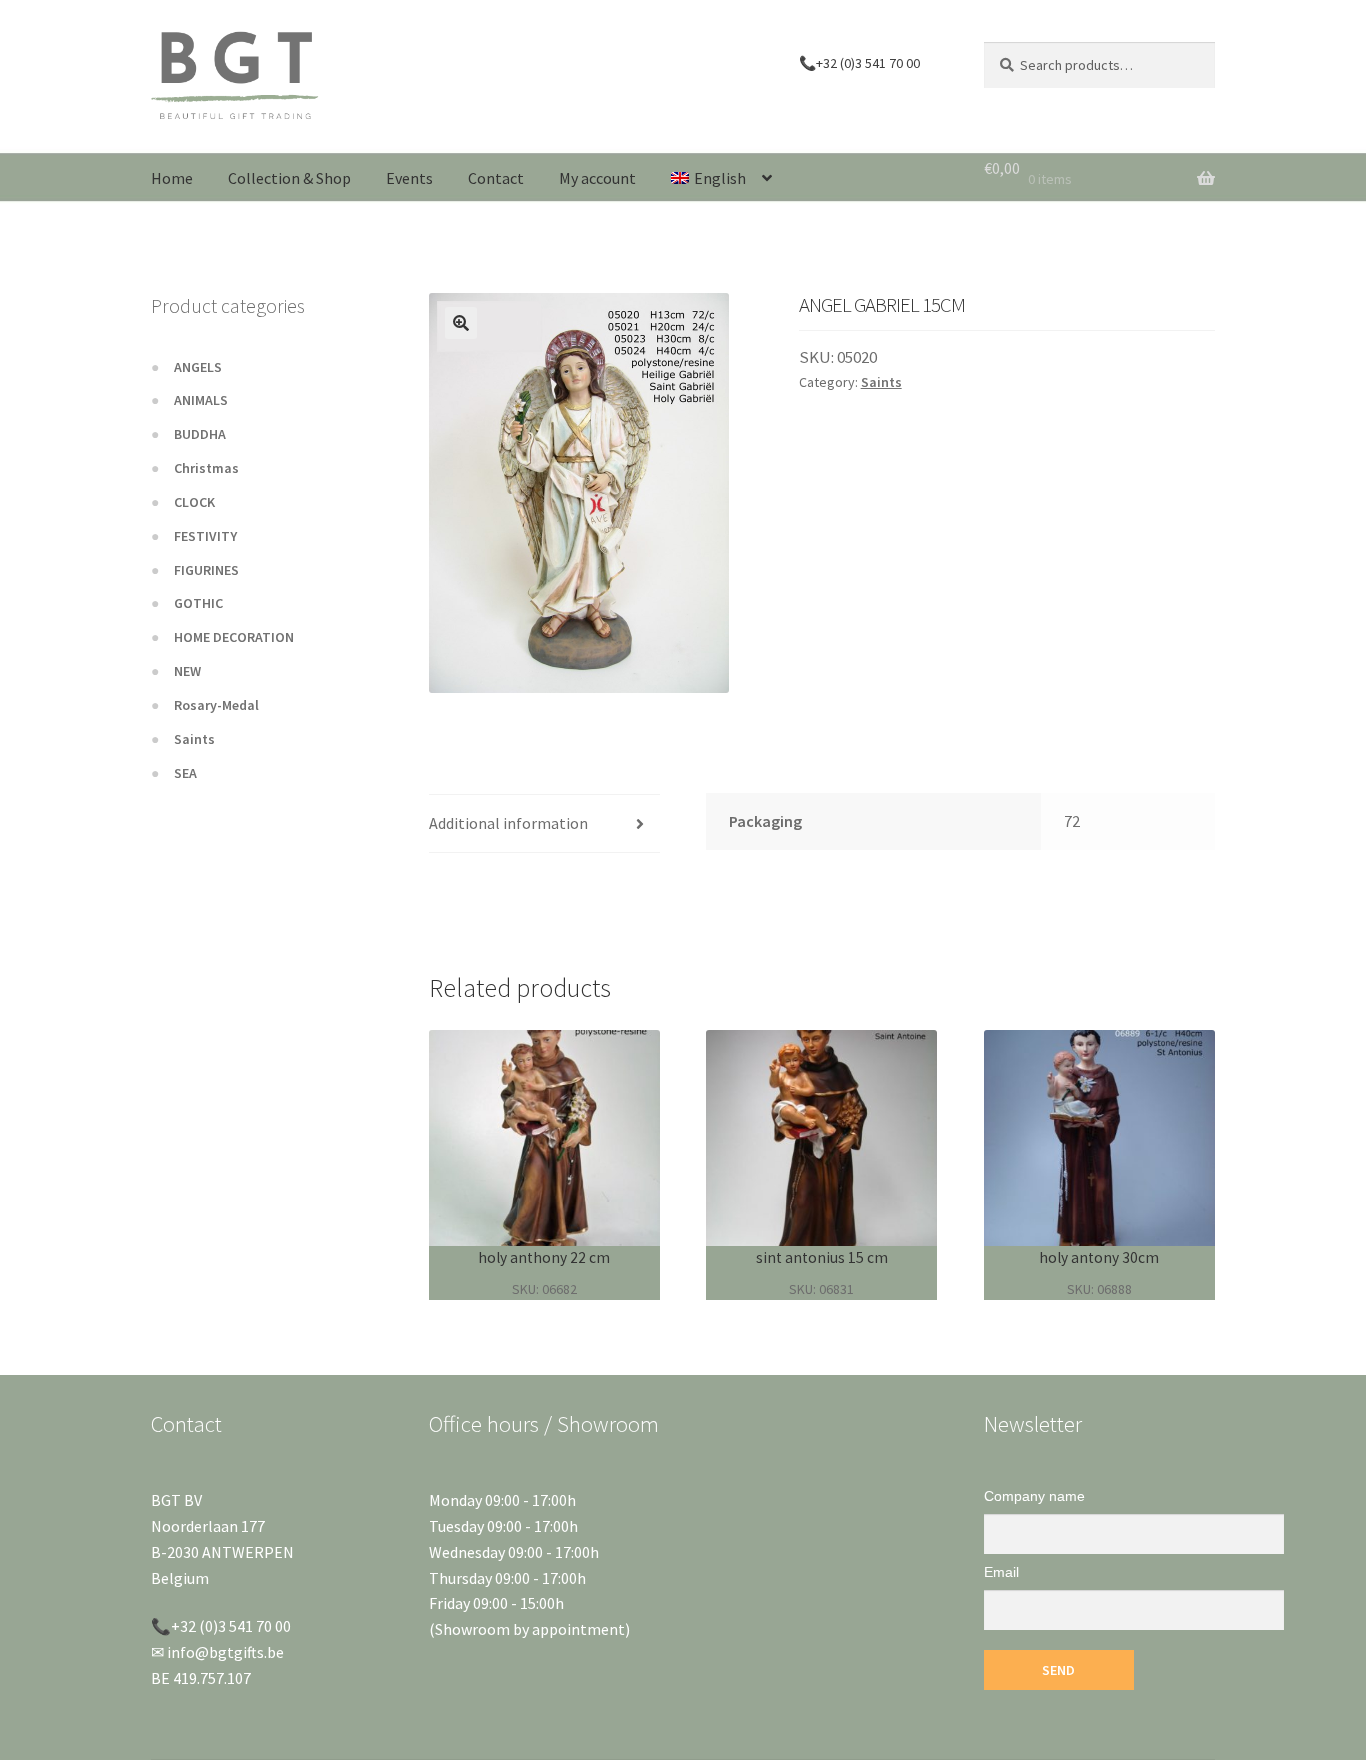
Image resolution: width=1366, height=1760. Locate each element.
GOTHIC (198, 603)
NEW (187, 671)
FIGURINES (206, 570)
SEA (185, 773)
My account (597, 178)
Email (1001, 1572)
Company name (1034, 1496)
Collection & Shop (289, 178)
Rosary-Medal (216, 705)
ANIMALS (201, 400)
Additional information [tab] (508, 823)
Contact (496, 178)
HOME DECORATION (234, 637)
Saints (881, 382)
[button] (461, 323)
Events (409, 178)
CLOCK (194, 502)
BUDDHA (200, 434)
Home (172, 178)
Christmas (206, 468)
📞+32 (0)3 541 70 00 (859, 63)
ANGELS (198, 367)
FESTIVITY (205, 536)
